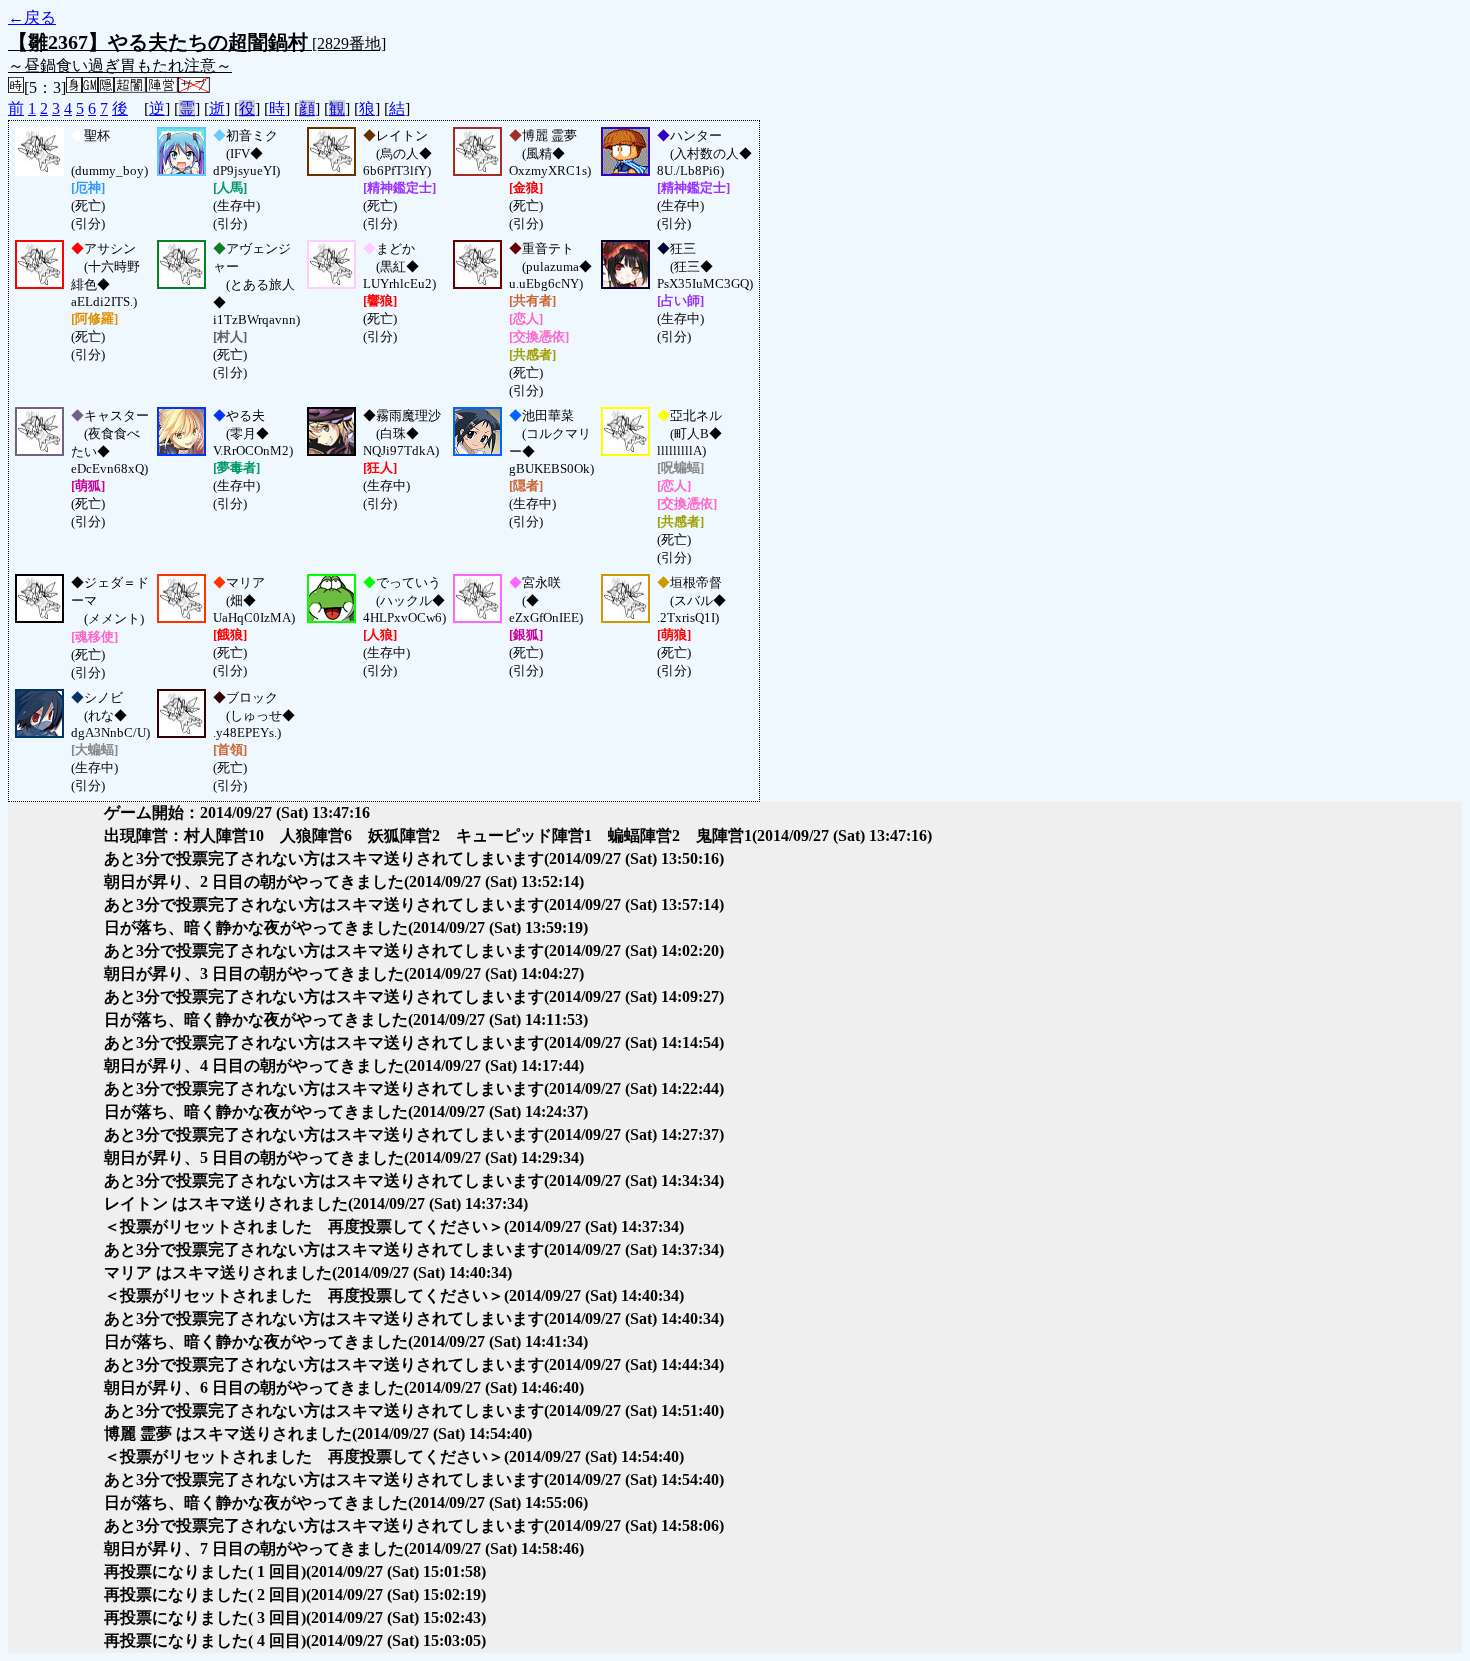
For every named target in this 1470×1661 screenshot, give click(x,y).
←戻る (32, 17)
